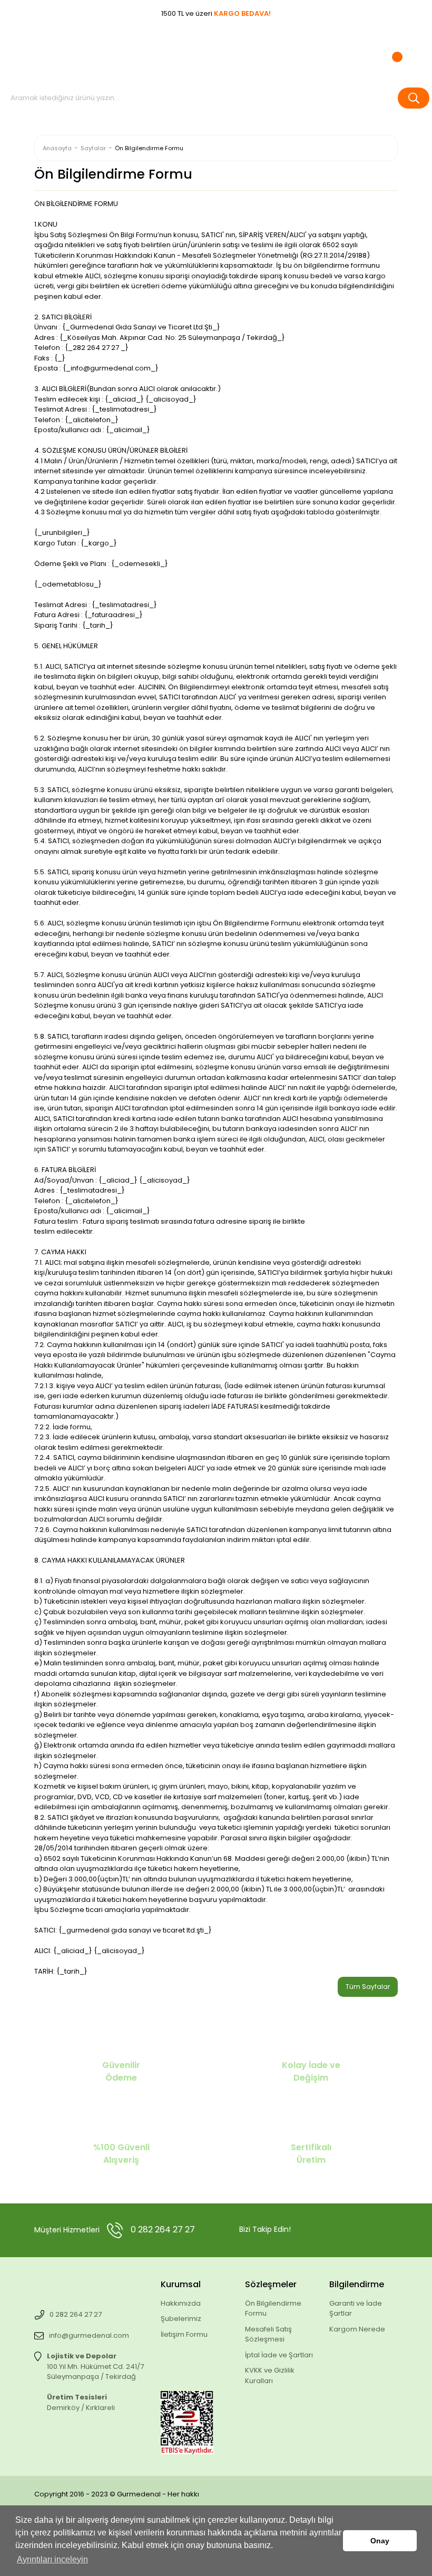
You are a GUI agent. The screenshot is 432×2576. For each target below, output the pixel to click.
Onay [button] (380, 2541)
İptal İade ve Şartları (279, 2355)
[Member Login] (297, 52)
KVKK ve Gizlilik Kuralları (270, 2375)
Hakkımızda (181, 2303)
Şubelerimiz (181, 2319)
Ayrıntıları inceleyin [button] (52, 2559)
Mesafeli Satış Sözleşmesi (268, 2334)
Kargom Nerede (357, 2329)
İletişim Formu (184, 2334)
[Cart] (391, 52)
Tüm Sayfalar (368, 1987)
